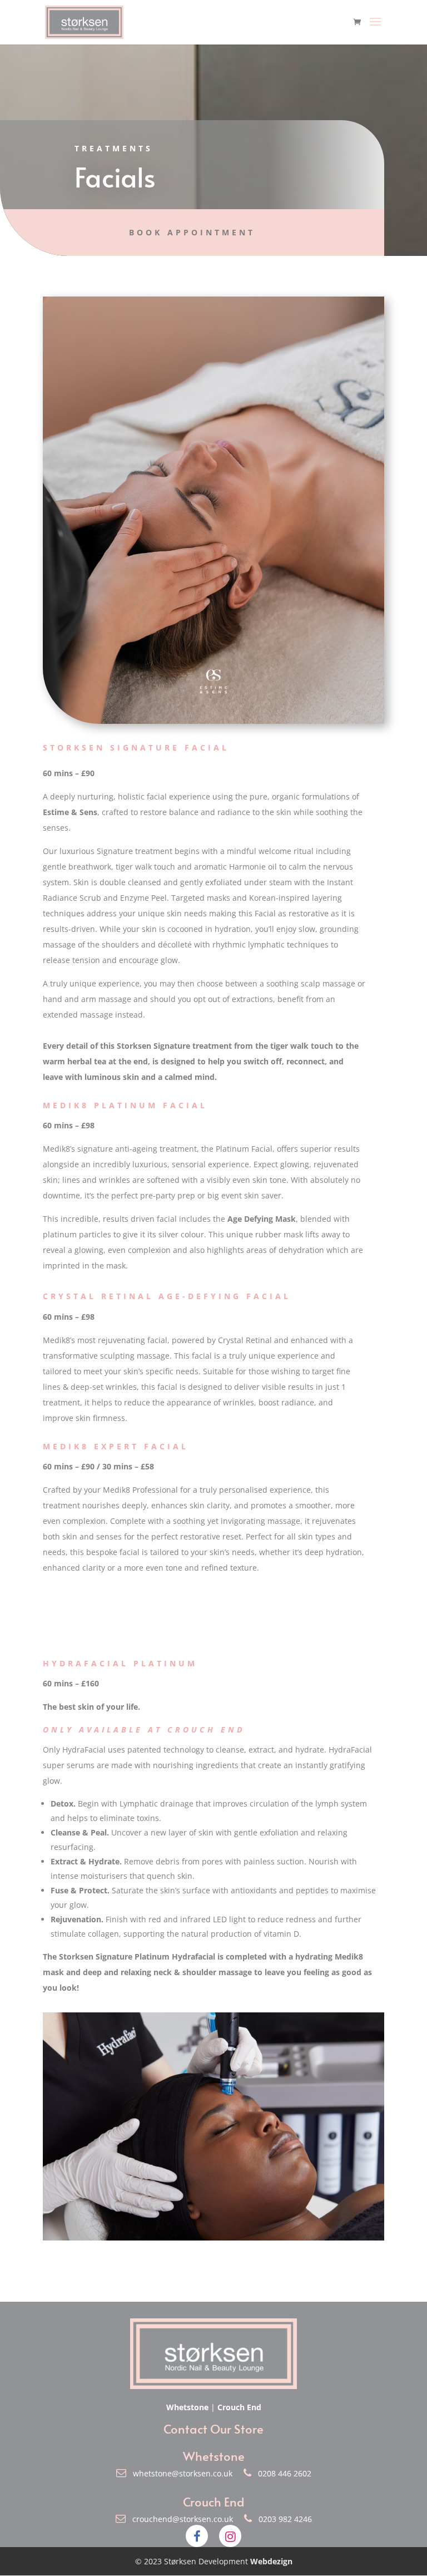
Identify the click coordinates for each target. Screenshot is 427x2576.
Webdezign (271, 2561)
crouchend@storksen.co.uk (180, 2519)
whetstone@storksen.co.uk (180, 2473)
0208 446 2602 (281, 2473)
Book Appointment (192, 232)
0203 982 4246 (282, 2519)
